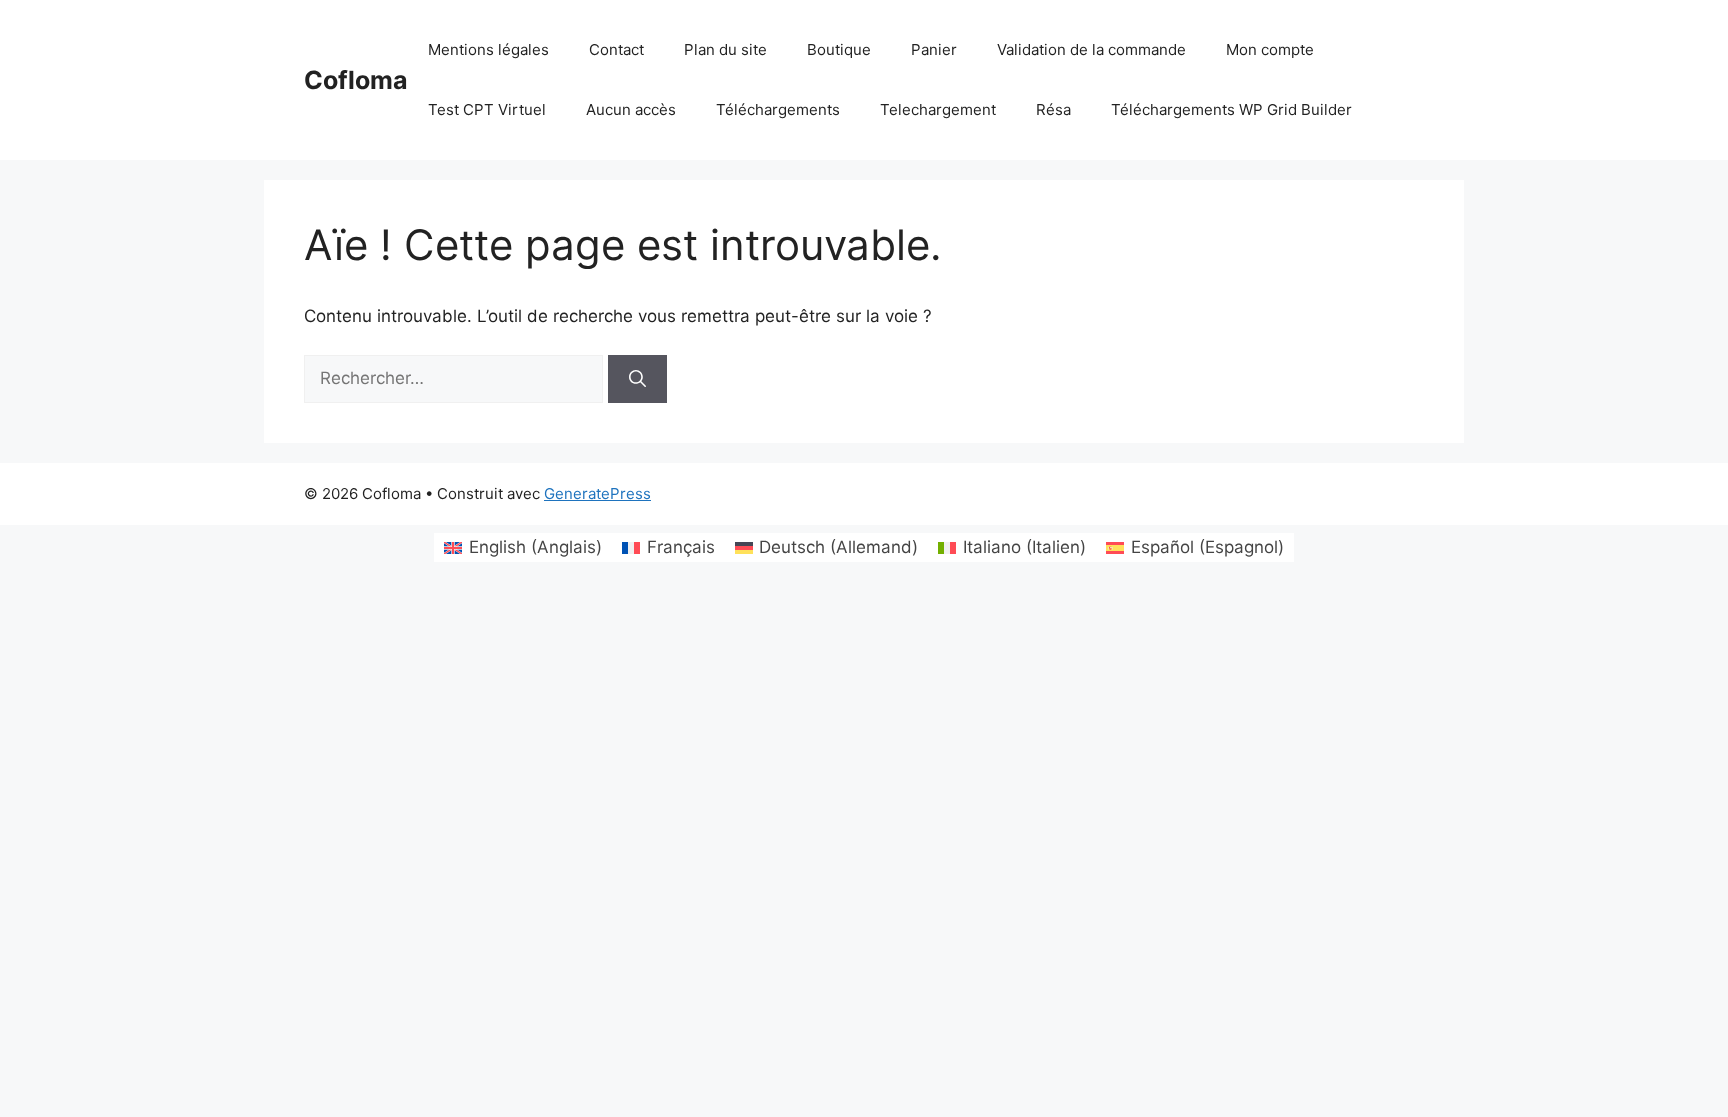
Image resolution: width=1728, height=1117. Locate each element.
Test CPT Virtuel (487, 109)
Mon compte (1270, 49)
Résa (1053, 109)
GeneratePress (597, 493)
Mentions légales (488, 49)
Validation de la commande (1091, 49)
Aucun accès (631, 109)
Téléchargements (778, 109)
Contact (616, 49)
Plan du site (725, 49)
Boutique (839, 49)
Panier (934, 49)
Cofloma (356, 80)
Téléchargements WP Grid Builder (1231, 109)
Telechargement (938, 109)
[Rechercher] (637, 379)
